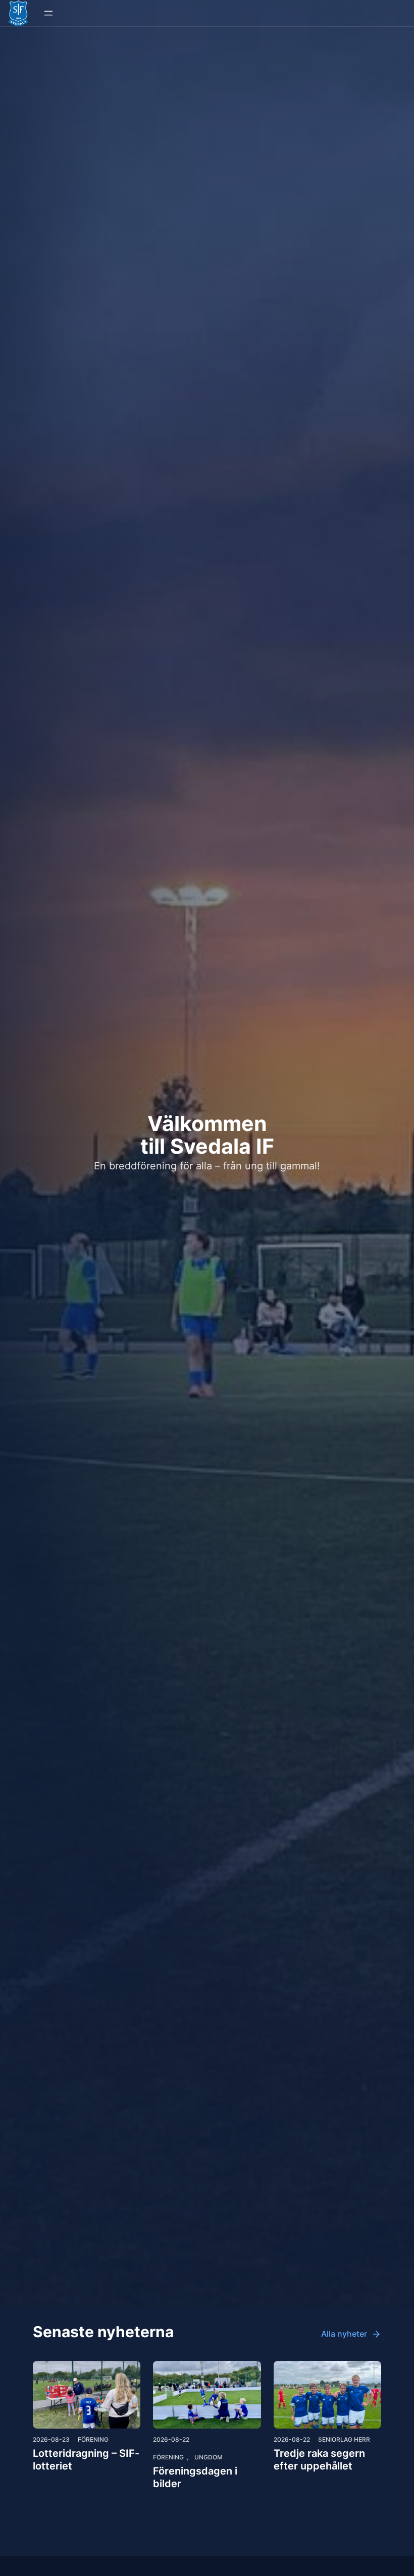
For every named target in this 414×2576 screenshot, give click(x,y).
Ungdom (209, 2457)
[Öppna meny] (48, 13)
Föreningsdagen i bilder (195, 2477)
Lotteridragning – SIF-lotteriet (86, 2460)
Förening (93, 2439)
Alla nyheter (344, 2334)
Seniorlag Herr (344, 2439)
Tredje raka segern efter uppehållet (319, 2460)
